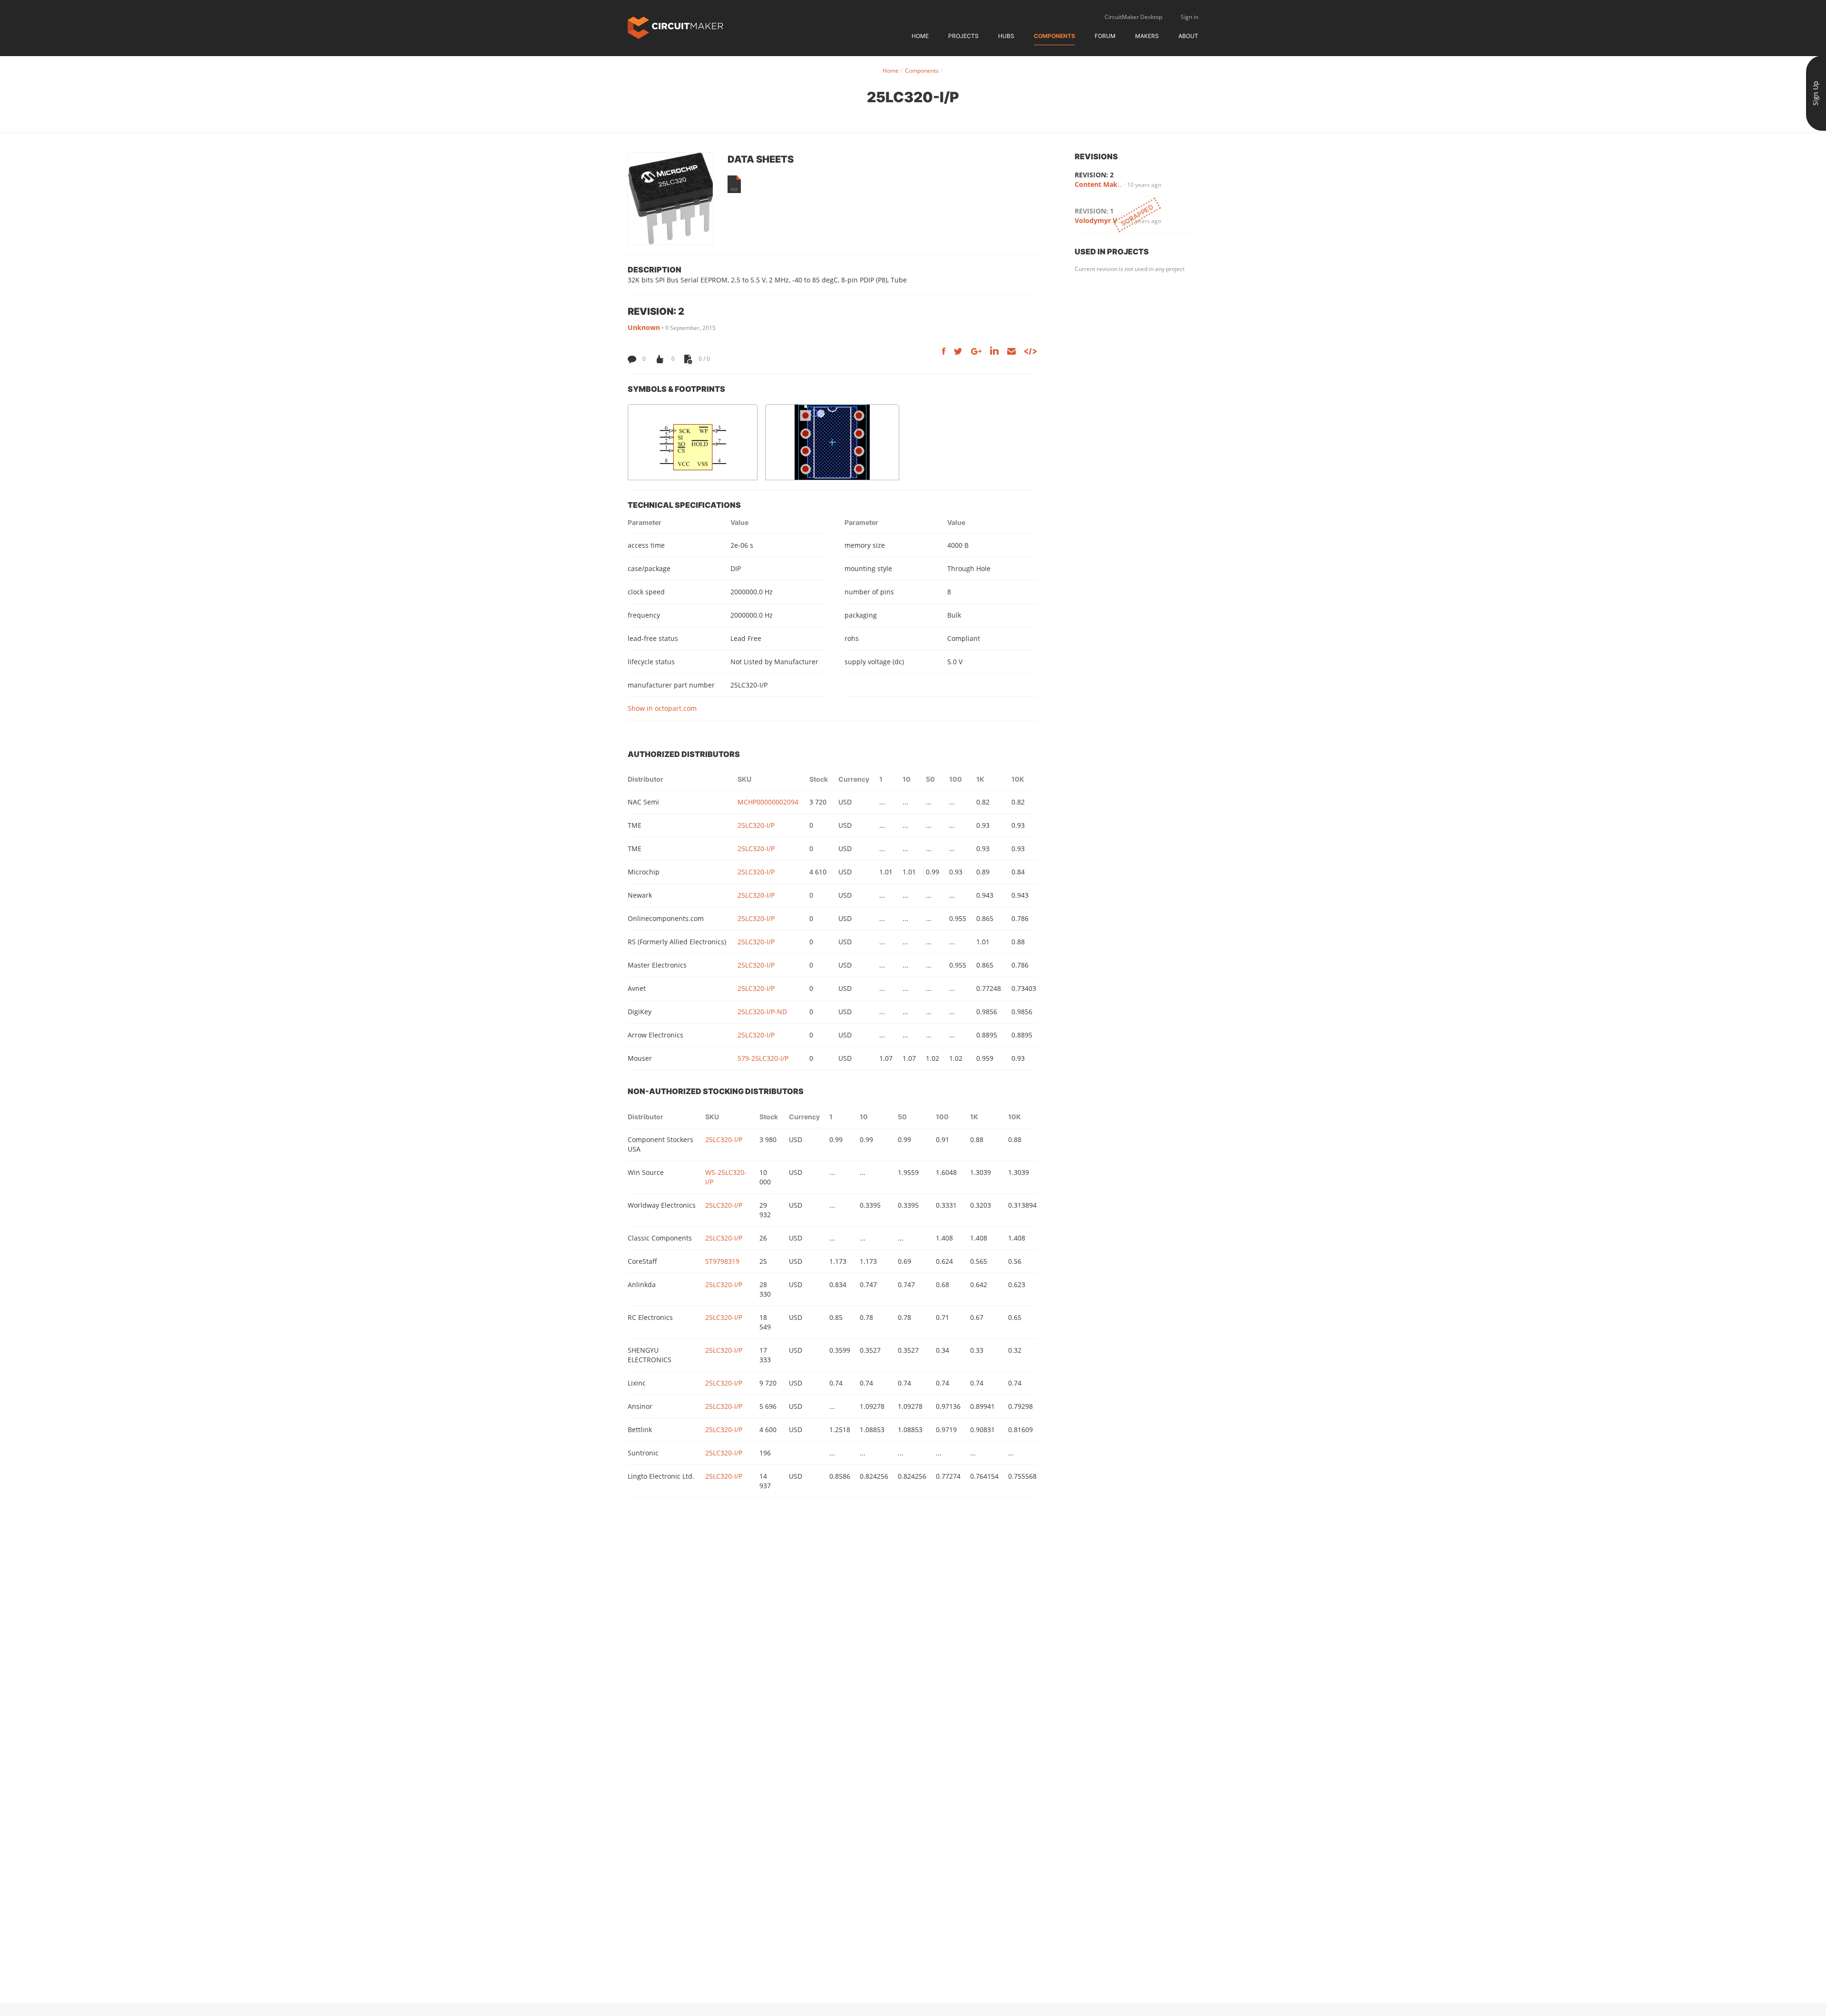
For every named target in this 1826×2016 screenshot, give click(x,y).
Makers (1147, 36)
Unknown (644, 327)
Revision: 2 (1094, 175)
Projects (963, 36)
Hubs (1006, 36)
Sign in (1190, 17)
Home (920, 36)
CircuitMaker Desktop (1133, 17)
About (1188, 36)
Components (1054, 36)
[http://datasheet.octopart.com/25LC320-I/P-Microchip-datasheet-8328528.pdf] (734, 184)
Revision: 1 (1094, 211)
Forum (1105, 36)
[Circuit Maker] (675, 27)
